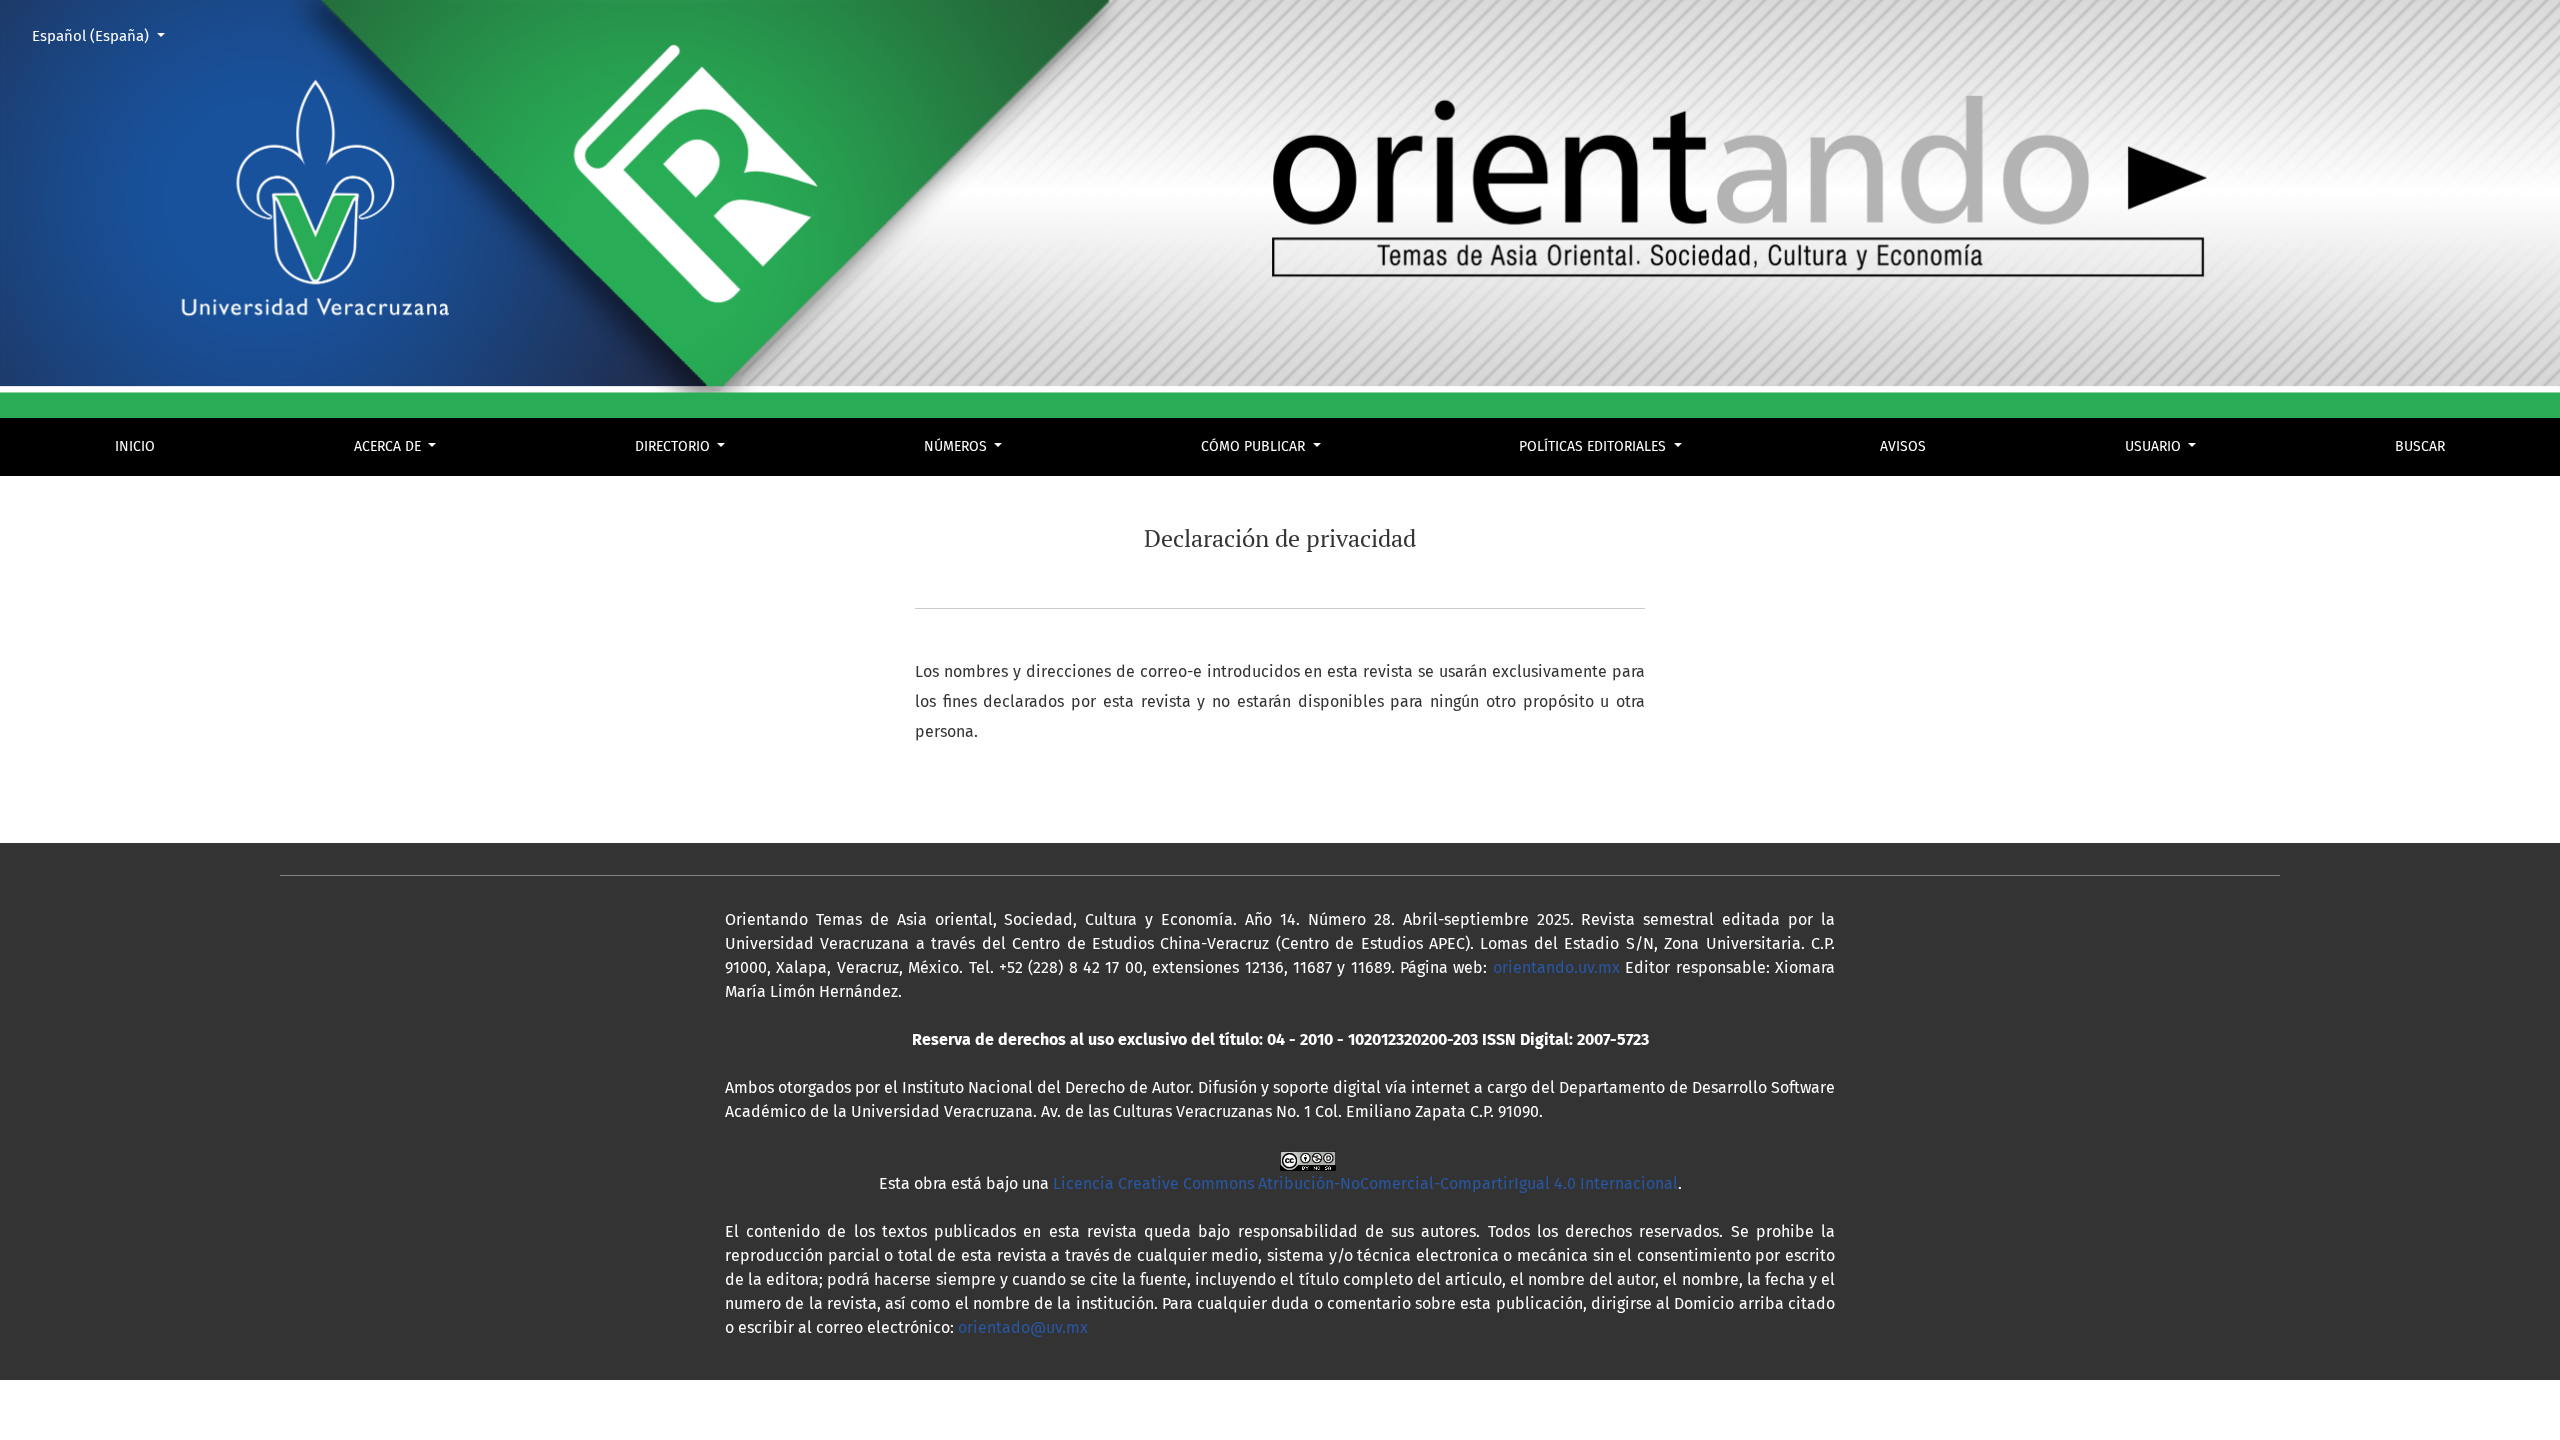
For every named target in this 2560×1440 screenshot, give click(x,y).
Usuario (2155, 446)
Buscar (2420, 446)
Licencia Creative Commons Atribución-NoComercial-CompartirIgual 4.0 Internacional (1365, 1183)
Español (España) (106, 35)
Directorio (674, 446)
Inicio (135, 446)
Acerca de (389, 446)
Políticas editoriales (1594, 446)
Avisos (1903, 446)
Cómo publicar (1255, 446)
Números (957, 446)
